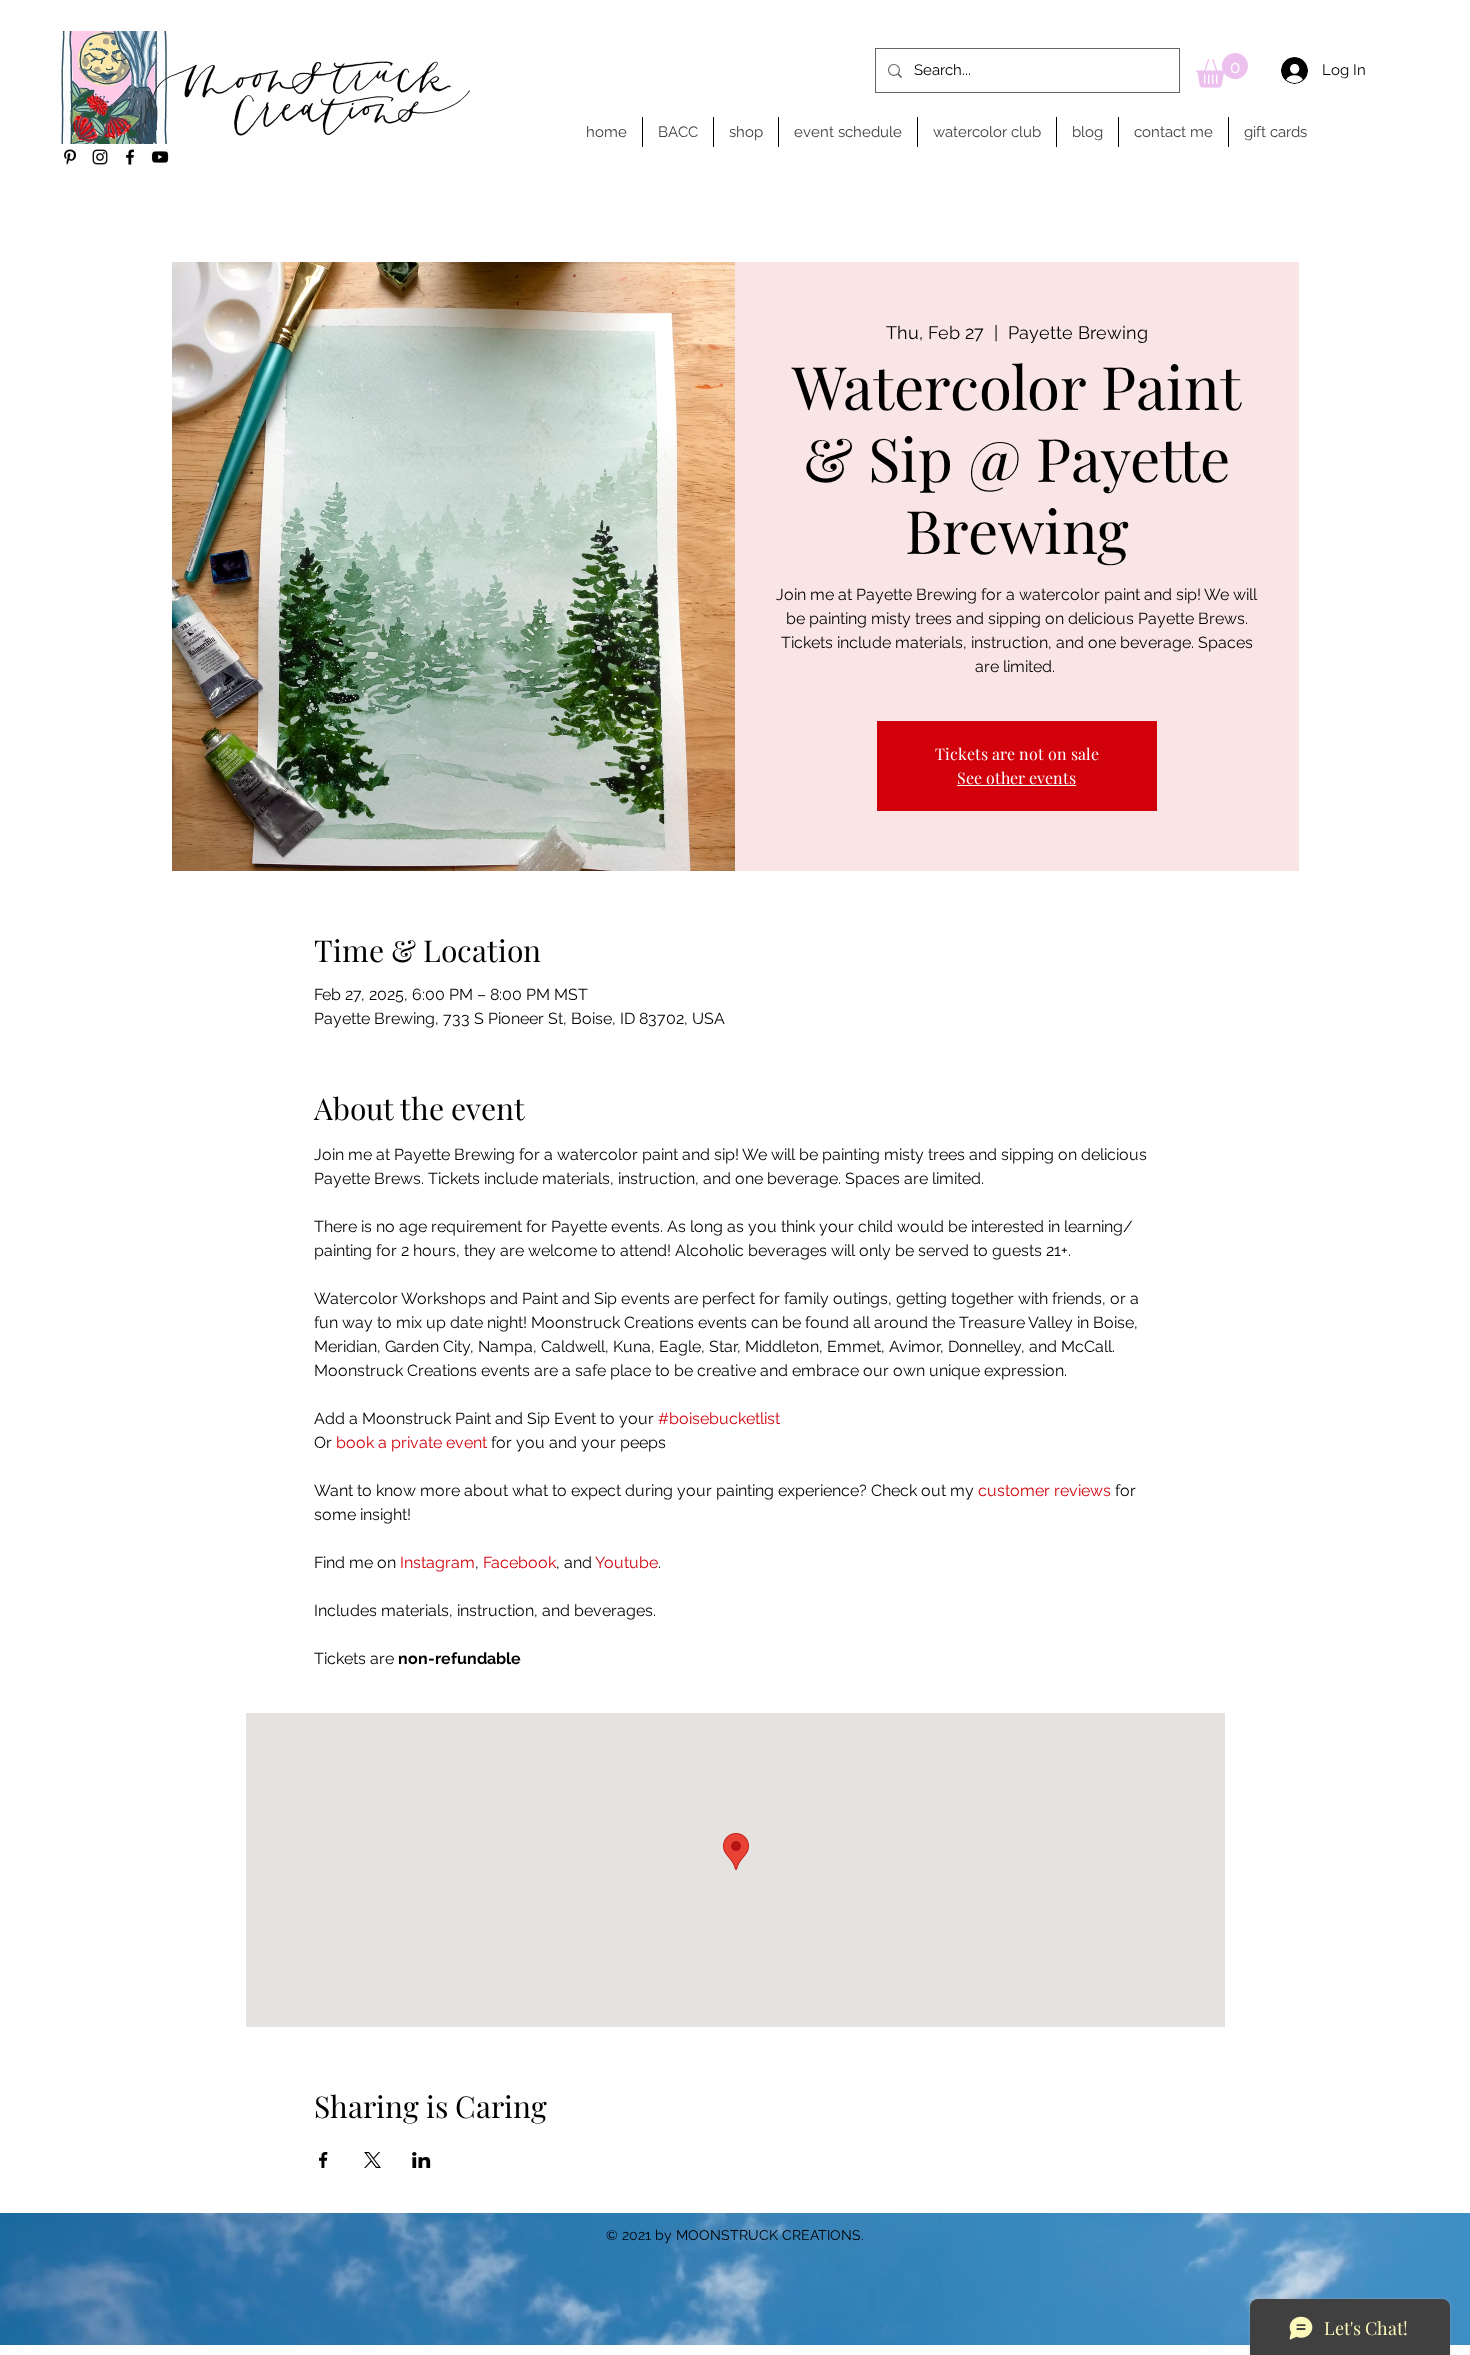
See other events (1016, 777)
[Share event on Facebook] (323, 2160)
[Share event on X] (372, 2160)
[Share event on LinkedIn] (421, 2160)
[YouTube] (160, 157)
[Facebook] (130, 157)
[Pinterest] (70, 157)
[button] (1222, 70)
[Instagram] (100, 157)
